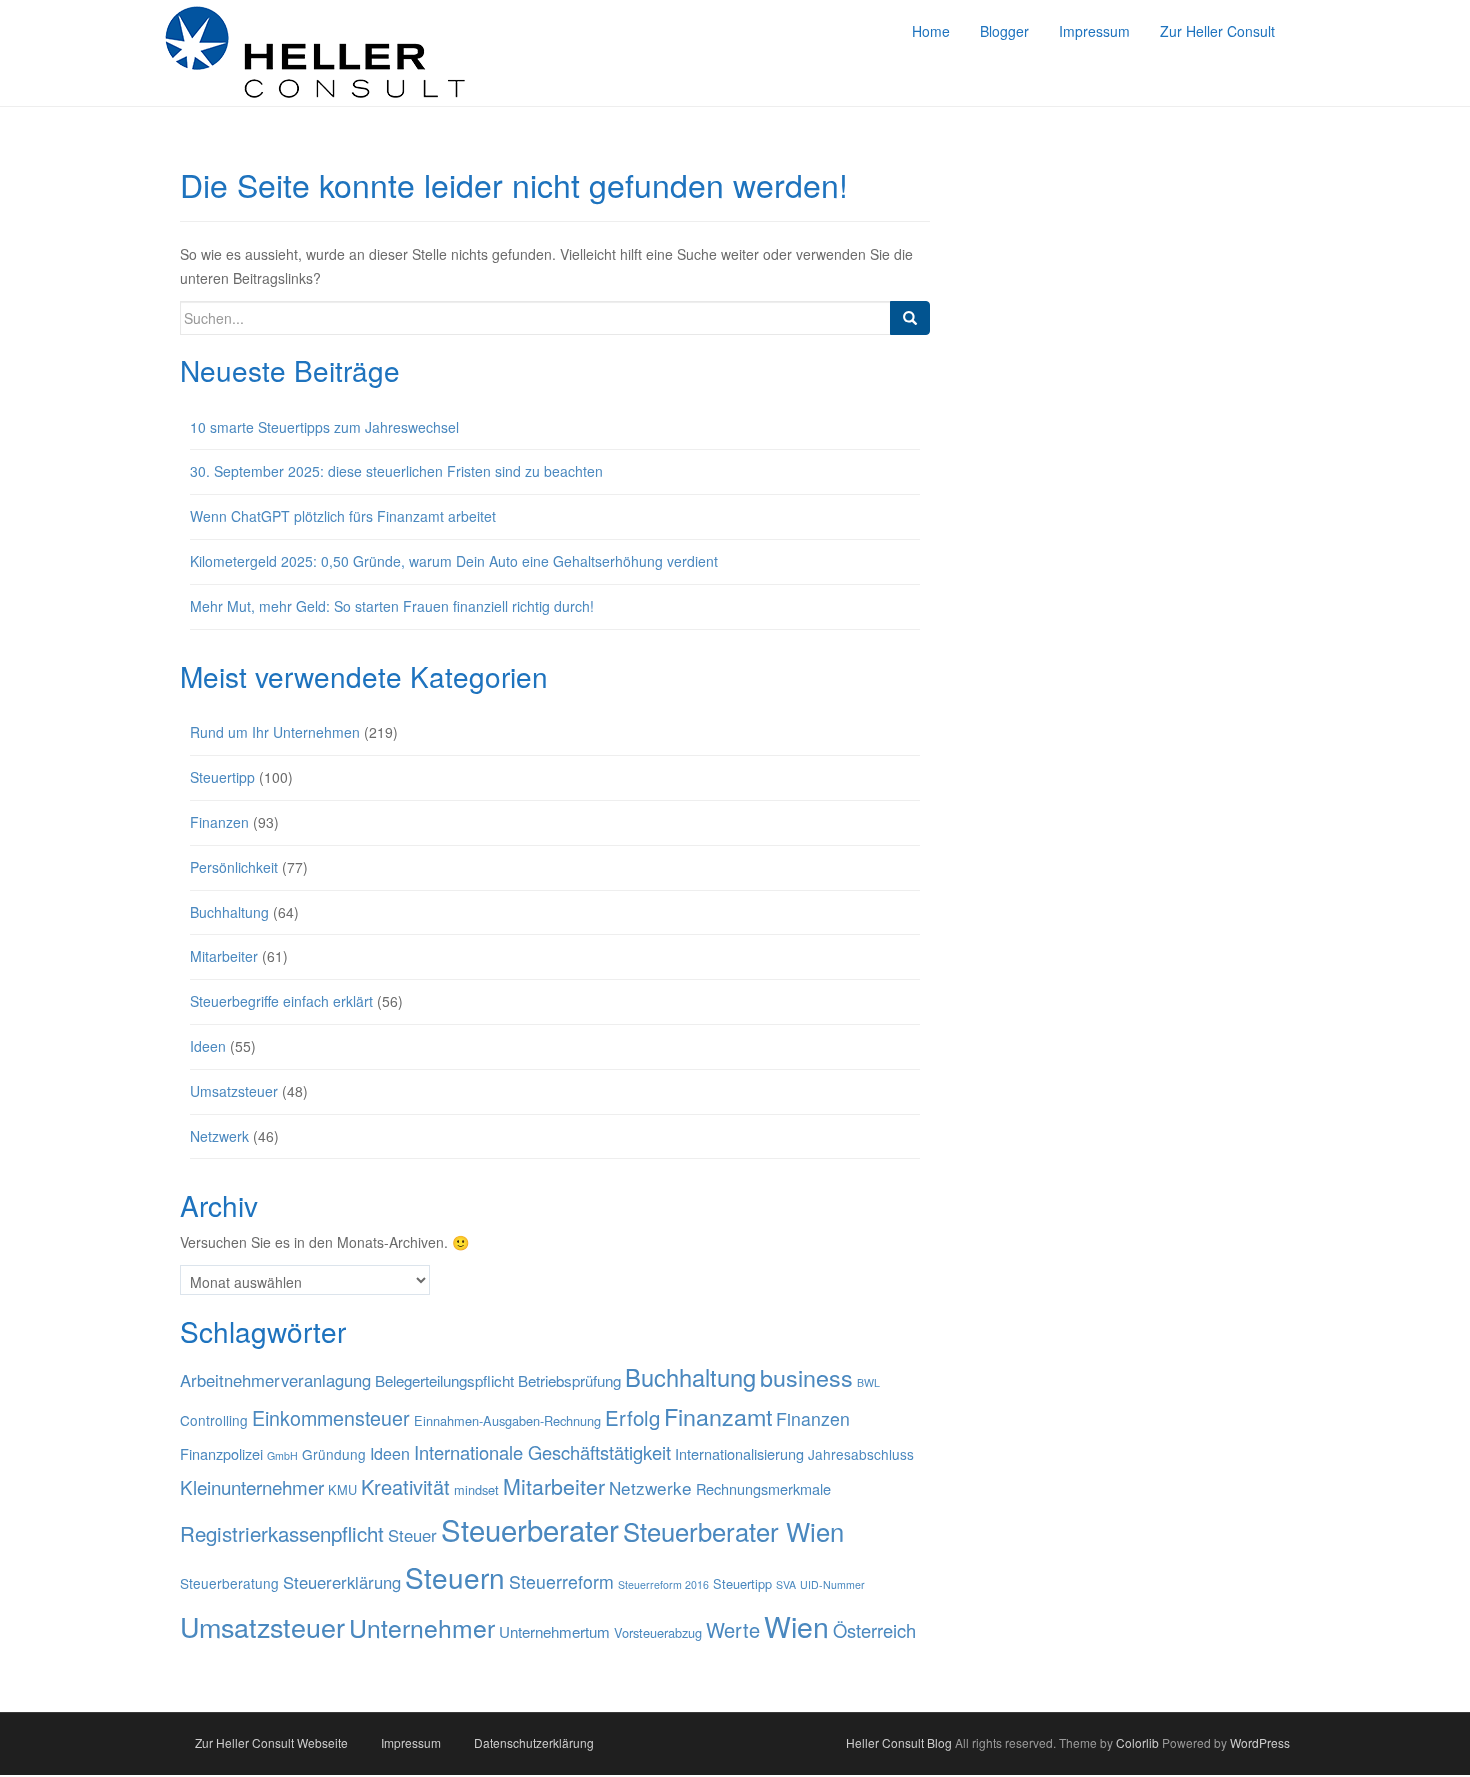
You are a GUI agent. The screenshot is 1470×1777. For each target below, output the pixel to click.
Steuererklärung (342, 1582)
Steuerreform (561, 1581)
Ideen (208, 1046)
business (806, 1377)
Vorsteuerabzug (658, 1632)
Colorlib (1137, 1742)
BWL (868, 1382)
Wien (796, 1625)
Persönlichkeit (234, 867)
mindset (476, 1489)
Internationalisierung (739, 1453)
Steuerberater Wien (733, 1531)
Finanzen (219, 822)
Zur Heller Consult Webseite (271, 1742)
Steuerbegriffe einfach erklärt (281, 1001)
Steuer (412, 1535)
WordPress (1260, 1742)
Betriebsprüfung (569, 1380)
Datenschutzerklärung (534, 1742)
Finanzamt (718, 1416)
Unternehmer (422, 1627)
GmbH (282, 1455)
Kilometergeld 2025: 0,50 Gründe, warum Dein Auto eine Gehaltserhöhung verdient (454, 561)
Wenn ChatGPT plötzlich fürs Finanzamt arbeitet (343, 516)
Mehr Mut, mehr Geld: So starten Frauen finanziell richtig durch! (394, 606)
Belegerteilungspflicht (444, 1380)
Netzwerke (650, 1487)
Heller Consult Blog (899, 1742)
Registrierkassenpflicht (282, 1533)
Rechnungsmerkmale (763, 1488)
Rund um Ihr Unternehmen (275, 732)
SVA (786, 1584)
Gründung (334, 1454)
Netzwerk (219, 1136)
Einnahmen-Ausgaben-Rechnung (507, 1420)
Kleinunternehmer (252, 1486)
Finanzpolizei (221, 1453)
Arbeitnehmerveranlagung (275, 1380)
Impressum (411, 1742)
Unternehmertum (554, 1631)
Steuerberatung (229, 1583)
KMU (342, 1489)
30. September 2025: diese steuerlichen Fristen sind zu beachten (396, 471)
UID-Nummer (832, 1584)
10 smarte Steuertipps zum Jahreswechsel (324, 427)
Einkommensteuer (331, 1417)
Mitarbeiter (224, 956)
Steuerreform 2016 (663, 1584)
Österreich (874, 1630)
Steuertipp (222, 777)
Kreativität (405, 1486)
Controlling (214, 1420)
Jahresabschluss (861, 1454)
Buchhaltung (229, 912)
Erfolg (632, 1417)
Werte (733, 1629)
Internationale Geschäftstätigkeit (542, 1452)
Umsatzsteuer (234, 1091)
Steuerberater (530, 1529)
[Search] (910, 318)
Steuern (455, 1577)
